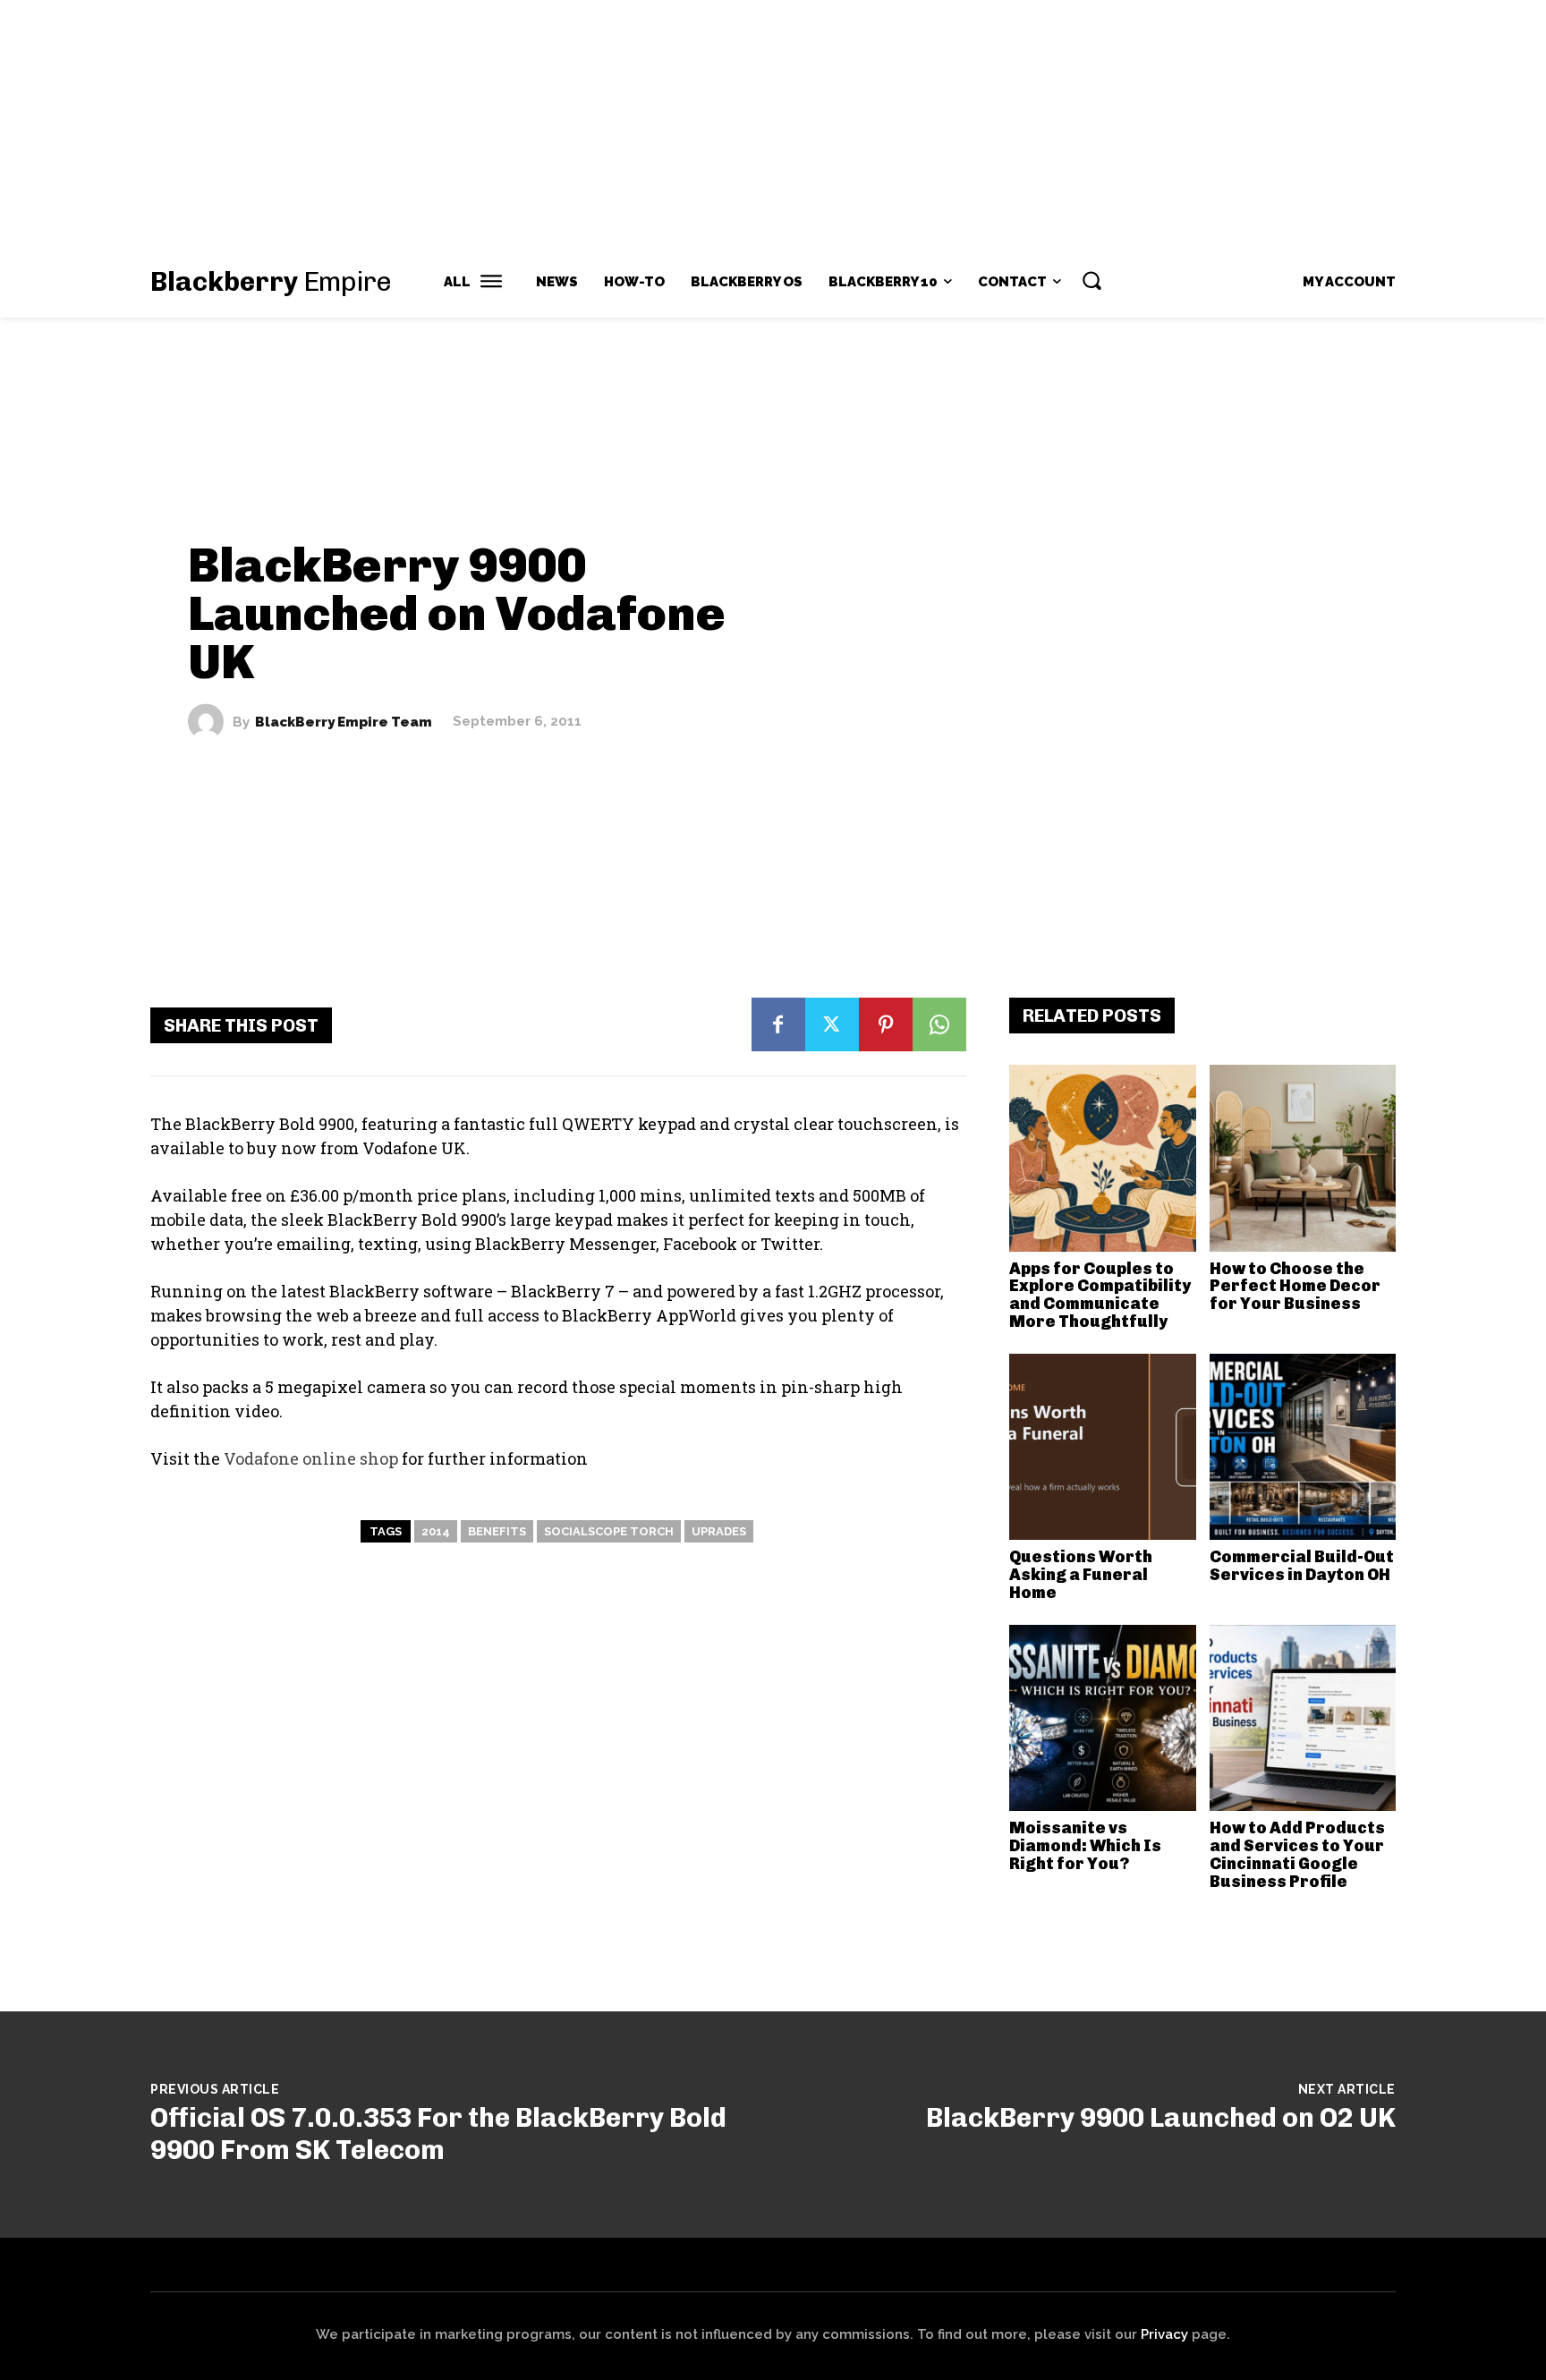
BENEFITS (497, 1531)
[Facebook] (778, 1024)
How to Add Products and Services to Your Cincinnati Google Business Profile (1297, 1854)
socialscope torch (609, 1531)
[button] (1092, 280)
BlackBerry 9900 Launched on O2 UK (1161, 2118)
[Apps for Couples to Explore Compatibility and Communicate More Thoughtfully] (1103, 1158)
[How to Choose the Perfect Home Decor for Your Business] (1303, 1158)
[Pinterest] (886, 1024)
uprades (719, 1531)
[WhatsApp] (939, 1024)
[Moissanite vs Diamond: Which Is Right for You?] (1103, 1718)
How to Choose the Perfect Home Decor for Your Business (1295, 1287)
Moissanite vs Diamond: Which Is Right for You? (1085, 1846)
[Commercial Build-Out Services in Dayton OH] (1303, 1447)
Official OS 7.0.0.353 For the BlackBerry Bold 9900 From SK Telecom (438, 2134)
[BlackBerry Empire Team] (210, 722)
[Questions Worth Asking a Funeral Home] (1103, 1447)
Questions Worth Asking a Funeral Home (1081, 1575)
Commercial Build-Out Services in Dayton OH (1302, 1566)
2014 (436, 1531)
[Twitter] (832, 1024)
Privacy (1164, 2334)
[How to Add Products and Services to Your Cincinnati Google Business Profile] (1303, 1718)
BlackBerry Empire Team (344, 722)
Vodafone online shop (311, 1458)
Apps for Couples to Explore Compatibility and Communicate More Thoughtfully (1100, 1295)
